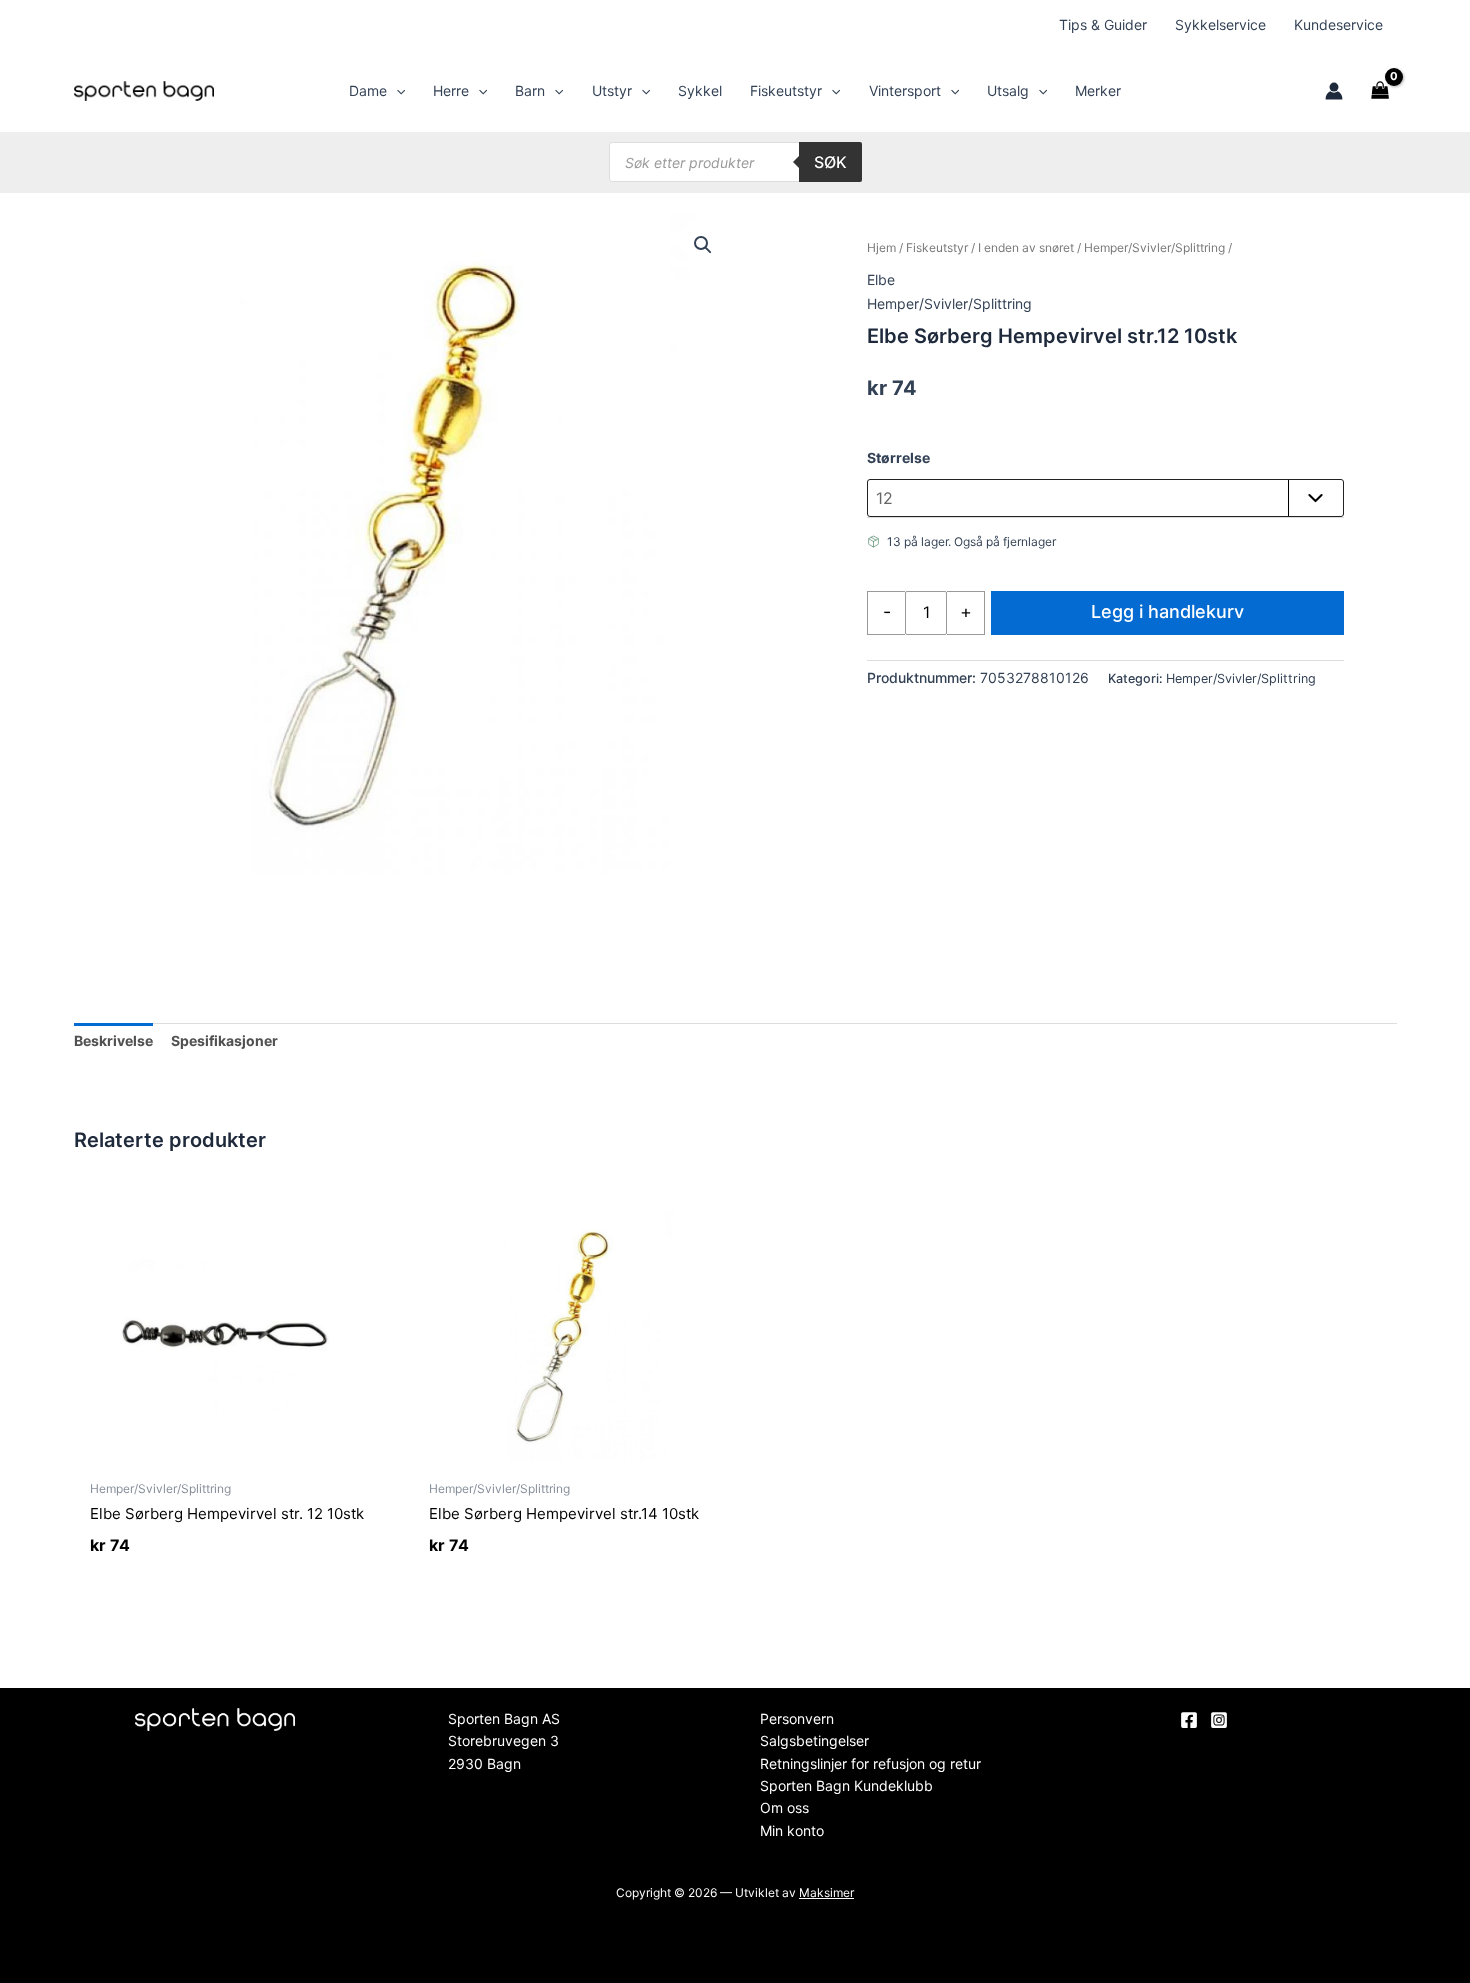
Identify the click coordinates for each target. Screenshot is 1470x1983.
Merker (1098, 90)
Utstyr (612, 90)
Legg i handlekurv (1167, 611)
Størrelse (898, 457)
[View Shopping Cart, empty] (1379, 91)
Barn (530, 90)
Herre (451, 90)
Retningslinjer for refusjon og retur (870, 1763)
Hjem (881, 247)
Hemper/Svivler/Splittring (1154, 247)
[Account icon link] (1334, 91)
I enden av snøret (1026, 247)
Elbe (881, 279)
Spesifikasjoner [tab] (224, 1040)
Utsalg (1008, 90)
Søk (830, 162)
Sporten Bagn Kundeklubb (846, 1785)
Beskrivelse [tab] (113, 1040)
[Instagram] (1219, 1720)
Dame (368, 90)
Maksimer (826, 1892)
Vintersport (905, 90)
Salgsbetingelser (814, 1740)
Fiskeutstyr (786, 90)
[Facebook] (1189, 1720)
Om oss (784, 1807)
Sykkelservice (1220, 24)
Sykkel (700, 90)
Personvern (797, 1718)
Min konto (792, 1830)
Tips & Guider (1103, 24)
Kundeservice (1338, 24)
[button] (396, 91)
